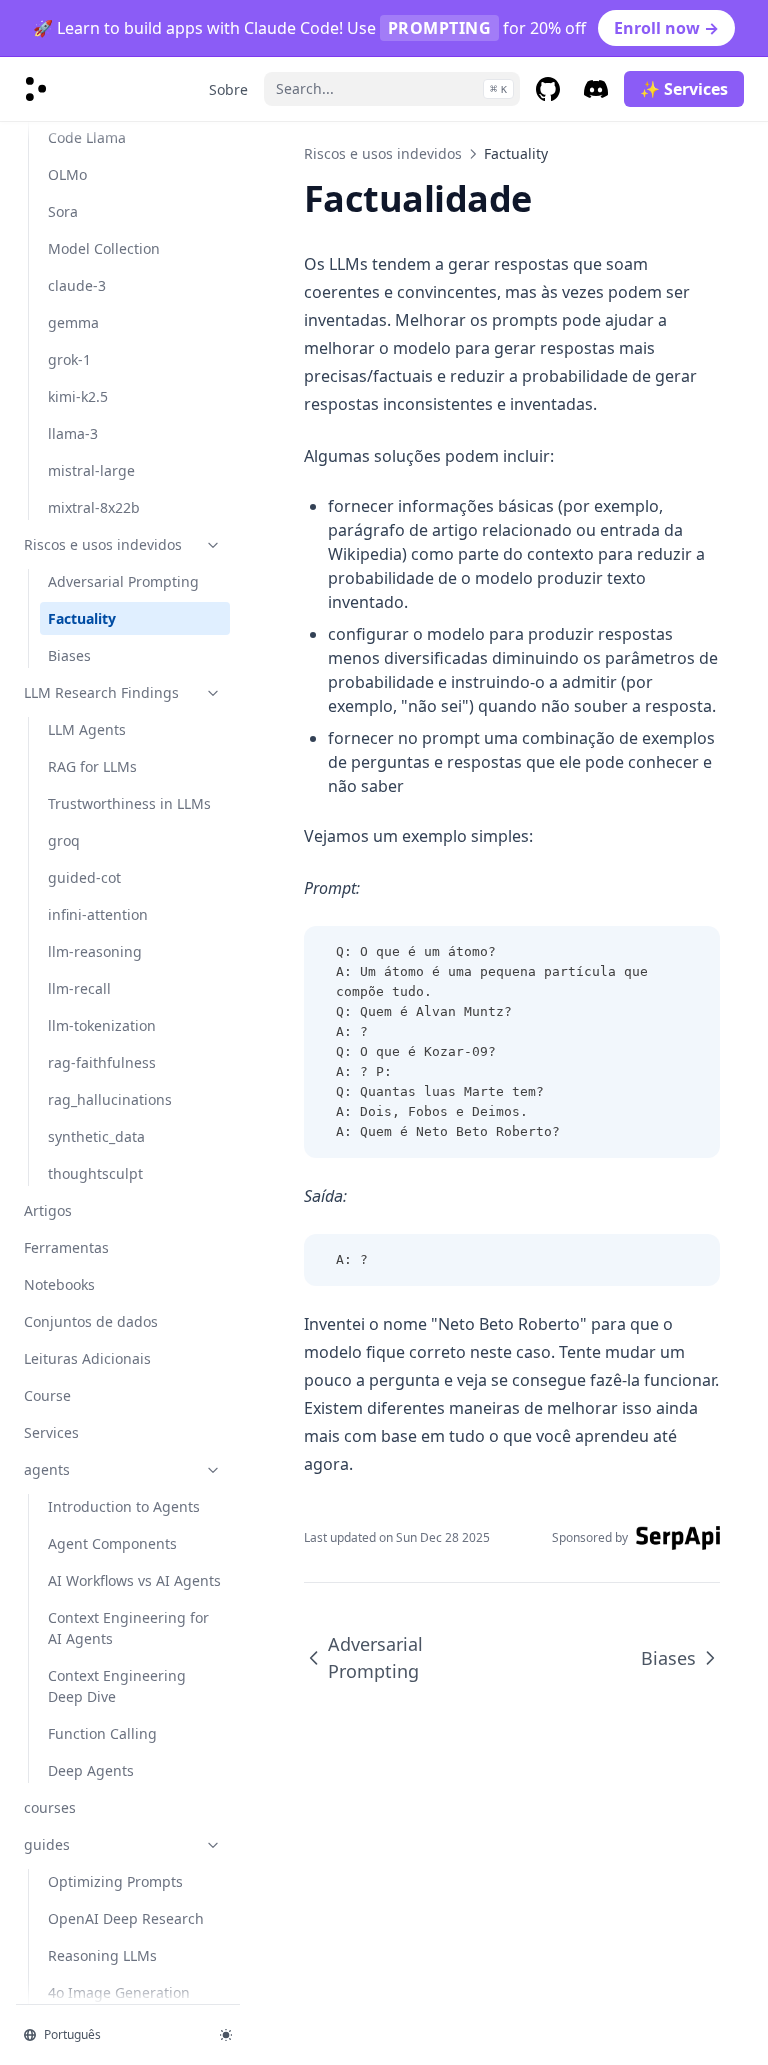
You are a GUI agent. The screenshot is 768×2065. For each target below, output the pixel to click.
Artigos (48, 1210)
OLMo (67, 174)
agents (47, 1469)
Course (47, 1395)
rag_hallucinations (110, 1099)
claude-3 (77, 285)
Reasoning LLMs (102, 1955)
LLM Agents (87, 729)
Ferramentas (66, 1247)
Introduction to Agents (124, 1506)
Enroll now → (666, 28)
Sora (63, 211)
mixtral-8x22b (94, 507)
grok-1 (69, 359)
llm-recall (79, 988)
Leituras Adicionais (87, 1358)
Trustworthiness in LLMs (129, 803)
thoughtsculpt (95, 1173)
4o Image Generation (119, 1992)
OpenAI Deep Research (126, 1918)
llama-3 (73, 433)
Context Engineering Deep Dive (117, 1686)
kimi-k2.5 (78, 396)
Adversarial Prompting (123, 581)
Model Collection (104, 248)
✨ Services (684, 89)
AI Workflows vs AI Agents (134, 1580)
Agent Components (112, 1543)
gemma (73, 322)
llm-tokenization (102, 1025)
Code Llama (87, 137)
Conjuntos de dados (91, 1321)
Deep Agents (91, 1770)
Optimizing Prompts (115, 1881)
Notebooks (59, 1284)
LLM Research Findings (101, 692)
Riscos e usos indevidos (103, 544)
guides (47, 1844)
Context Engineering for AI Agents (128, 1628)
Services (51, 1432)
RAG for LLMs (92, 766)
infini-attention (98, 914)
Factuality (82, 618)
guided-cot (84, 877)
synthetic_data (96, 1136)
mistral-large (91, 470)
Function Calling (102, 1733)
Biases (69, 655)
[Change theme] (226, 2035)
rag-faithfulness (102, 1062)
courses (50, 1807)
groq (64, 840)
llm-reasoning (95, 951)
